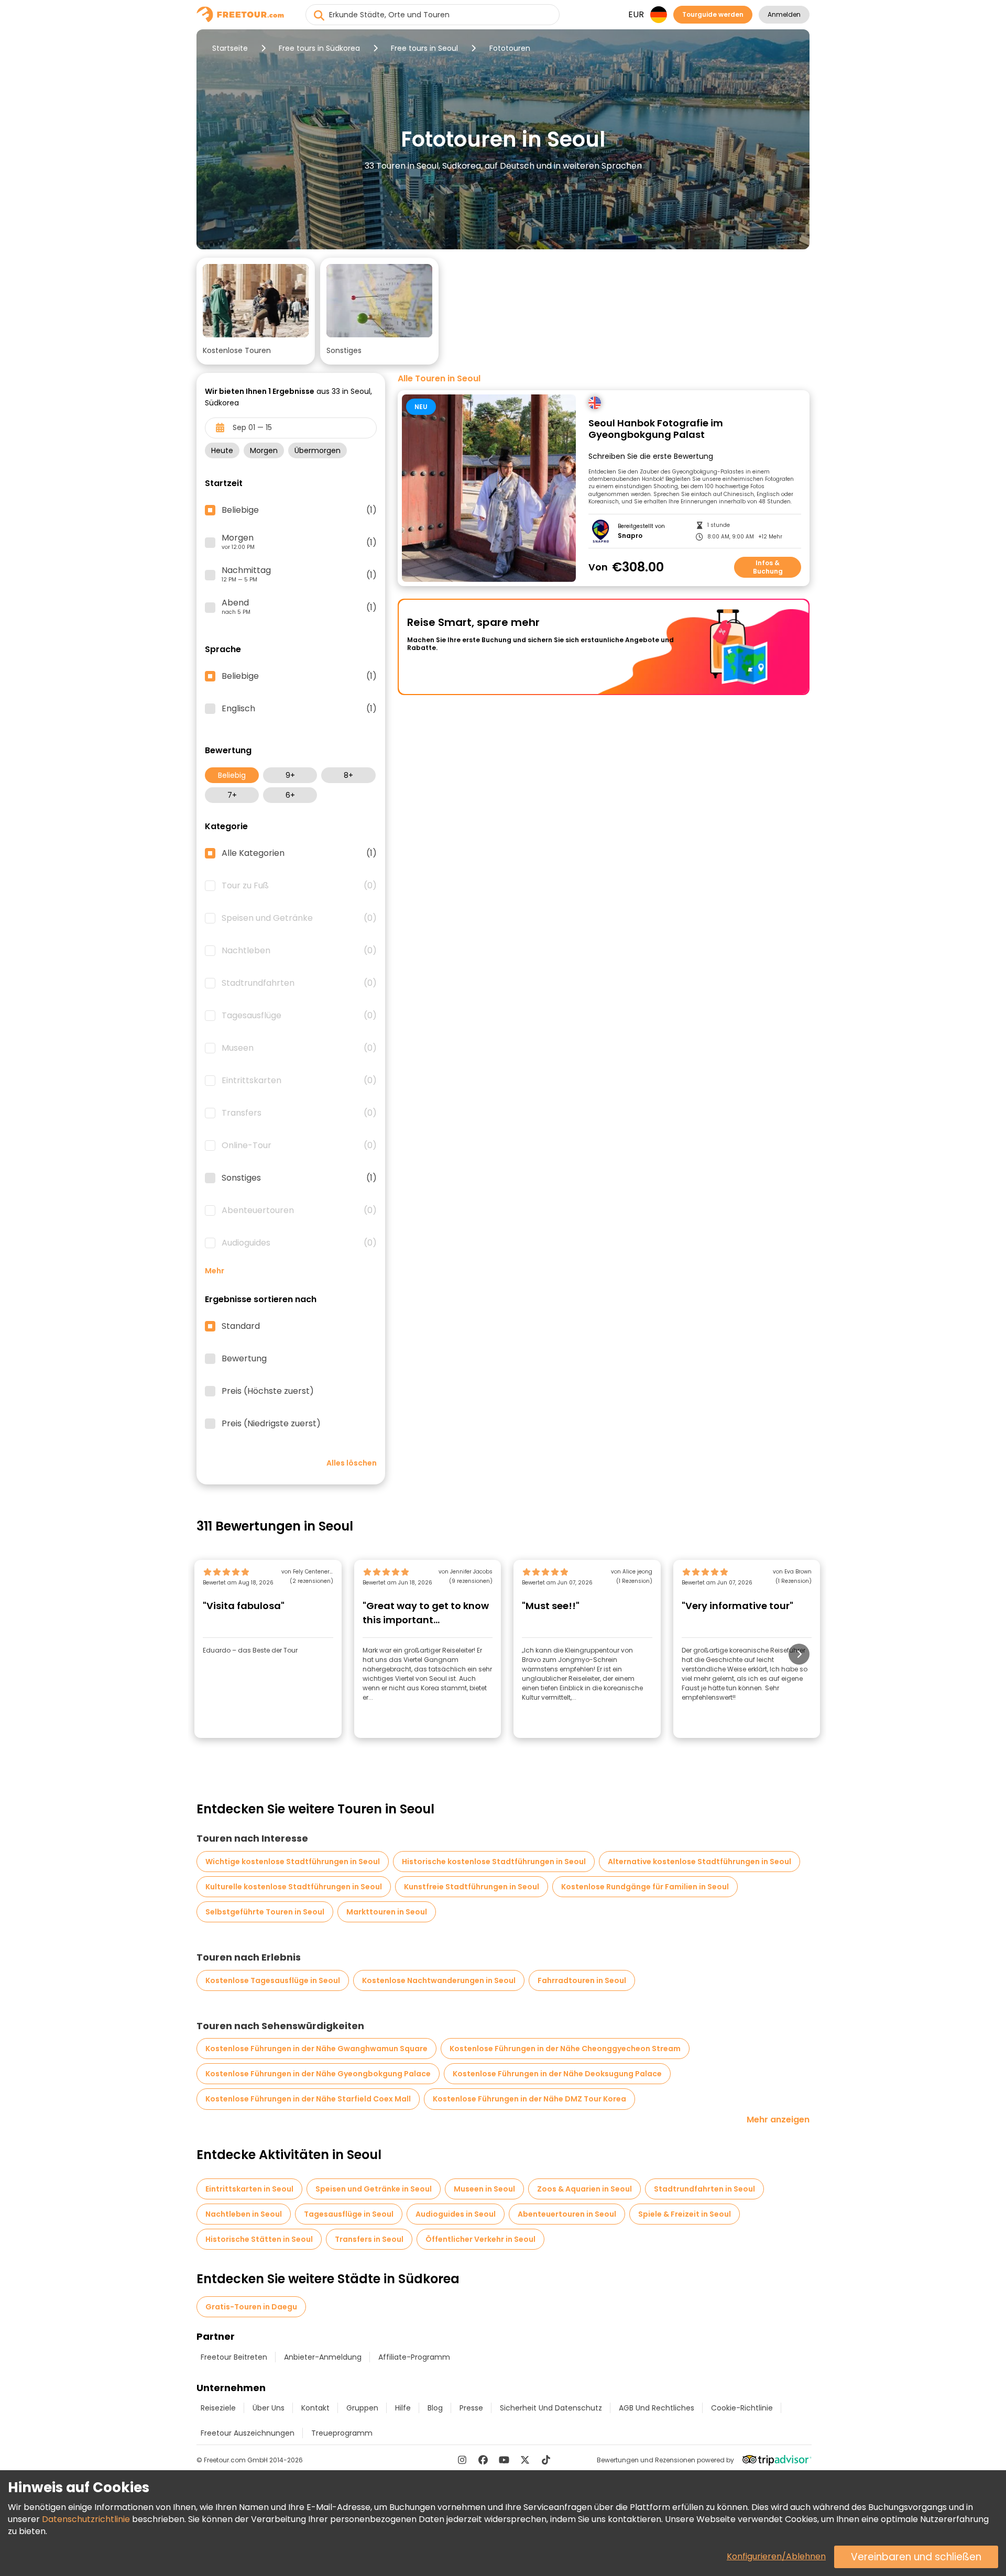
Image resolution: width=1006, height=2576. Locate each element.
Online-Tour (299, 1146)
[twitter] (525, 2460)
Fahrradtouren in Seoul (582, 1980)
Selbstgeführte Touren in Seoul (265, 1912)
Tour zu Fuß (299, 886)
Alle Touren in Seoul (439, 379)
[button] (256, 311)
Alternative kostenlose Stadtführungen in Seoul (699, 1862)
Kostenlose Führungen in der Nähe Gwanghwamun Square (316, 2049)
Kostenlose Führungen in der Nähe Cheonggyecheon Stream (565, 2049)
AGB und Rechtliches (657, 2408)
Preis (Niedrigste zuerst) (271, 1424)
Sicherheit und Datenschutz (551, 2408)
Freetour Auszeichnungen (248, 2433)
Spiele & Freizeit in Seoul (685, 2214)
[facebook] (483, 2460)
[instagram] (462, 2460)
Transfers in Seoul (369, 2239)
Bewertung (244, 1359)
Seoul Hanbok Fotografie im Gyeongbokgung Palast (656, 429)
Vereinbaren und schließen (916, 2557)
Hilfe (403, 2408)
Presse (471, 2408)
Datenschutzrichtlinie (86, 2519)
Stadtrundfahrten (299, 983)
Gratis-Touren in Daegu (251, 2307)
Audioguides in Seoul (456, 2214)
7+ (232, 795)
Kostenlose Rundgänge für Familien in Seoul (645, 1887)
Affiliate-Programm (414, 2357)
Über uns (269, 2408)
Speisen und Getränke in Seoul (374, 2189)
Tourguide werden (713, 14)
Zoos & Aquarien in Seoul (584, 2189)
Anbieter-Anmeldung (323, 2357)
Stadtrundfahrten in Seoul (704, 2189)
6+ (290, 795)
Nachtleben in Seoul (244, 2214)
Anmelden (784, 14)
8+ (348, 775)
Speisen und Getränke (299, 918)
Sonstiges (299, 1178)
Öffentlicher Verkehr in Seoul (480, 2239)
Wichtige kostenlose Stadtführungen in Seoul (293, 1862)
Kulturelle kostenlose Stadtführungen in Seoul (294, 1887)
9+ (290, 775)
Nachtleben (299, 951)
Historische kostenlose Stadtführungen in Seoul (494, 1862)
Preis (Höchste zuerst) (268, 1391)
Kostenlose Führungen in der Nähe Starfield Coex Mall (308, 2099)
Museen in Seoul (484, 2189)
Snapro (630, 536)
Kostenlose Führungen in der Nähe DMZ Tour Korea (529, 2099)
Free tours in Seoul (424, 48)
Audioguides (299, 1243)
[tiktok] (546, 2460)
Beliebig (232, 775)
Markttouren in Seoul (387, 1912)
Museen (299, 1048)
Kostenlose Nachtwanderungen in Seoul (439, 1980)
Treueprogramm (342, 2433)
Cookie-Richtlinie (742, 2408)
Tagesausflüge (299, 1016)
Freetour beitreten (234, 2357)
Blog (435, 2408)
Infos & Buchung (768, 567)
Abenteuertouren (299, 1210)
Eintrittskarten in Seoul (249, 2189)
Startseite (230, 48)
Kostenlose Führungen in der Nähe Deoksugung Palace (557, 2074)
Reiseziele (218, 2408)
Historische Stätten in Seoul (259, 2239)
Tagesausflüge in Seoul (349, 2214)
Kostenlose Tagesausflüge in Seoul (273, 1980)
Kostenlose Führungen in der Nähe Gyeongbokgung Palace (318, 2074)
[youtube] (504, 2460)
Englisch (299, 709)
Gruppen (362, 2408)
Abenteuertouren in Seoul (567, 2214)
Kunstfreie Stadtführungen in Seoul (472, 1887)
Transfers (299, 1113)
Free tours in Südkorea (319, 48)
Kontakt (315, 2408)
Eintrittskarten (299, 1081)
